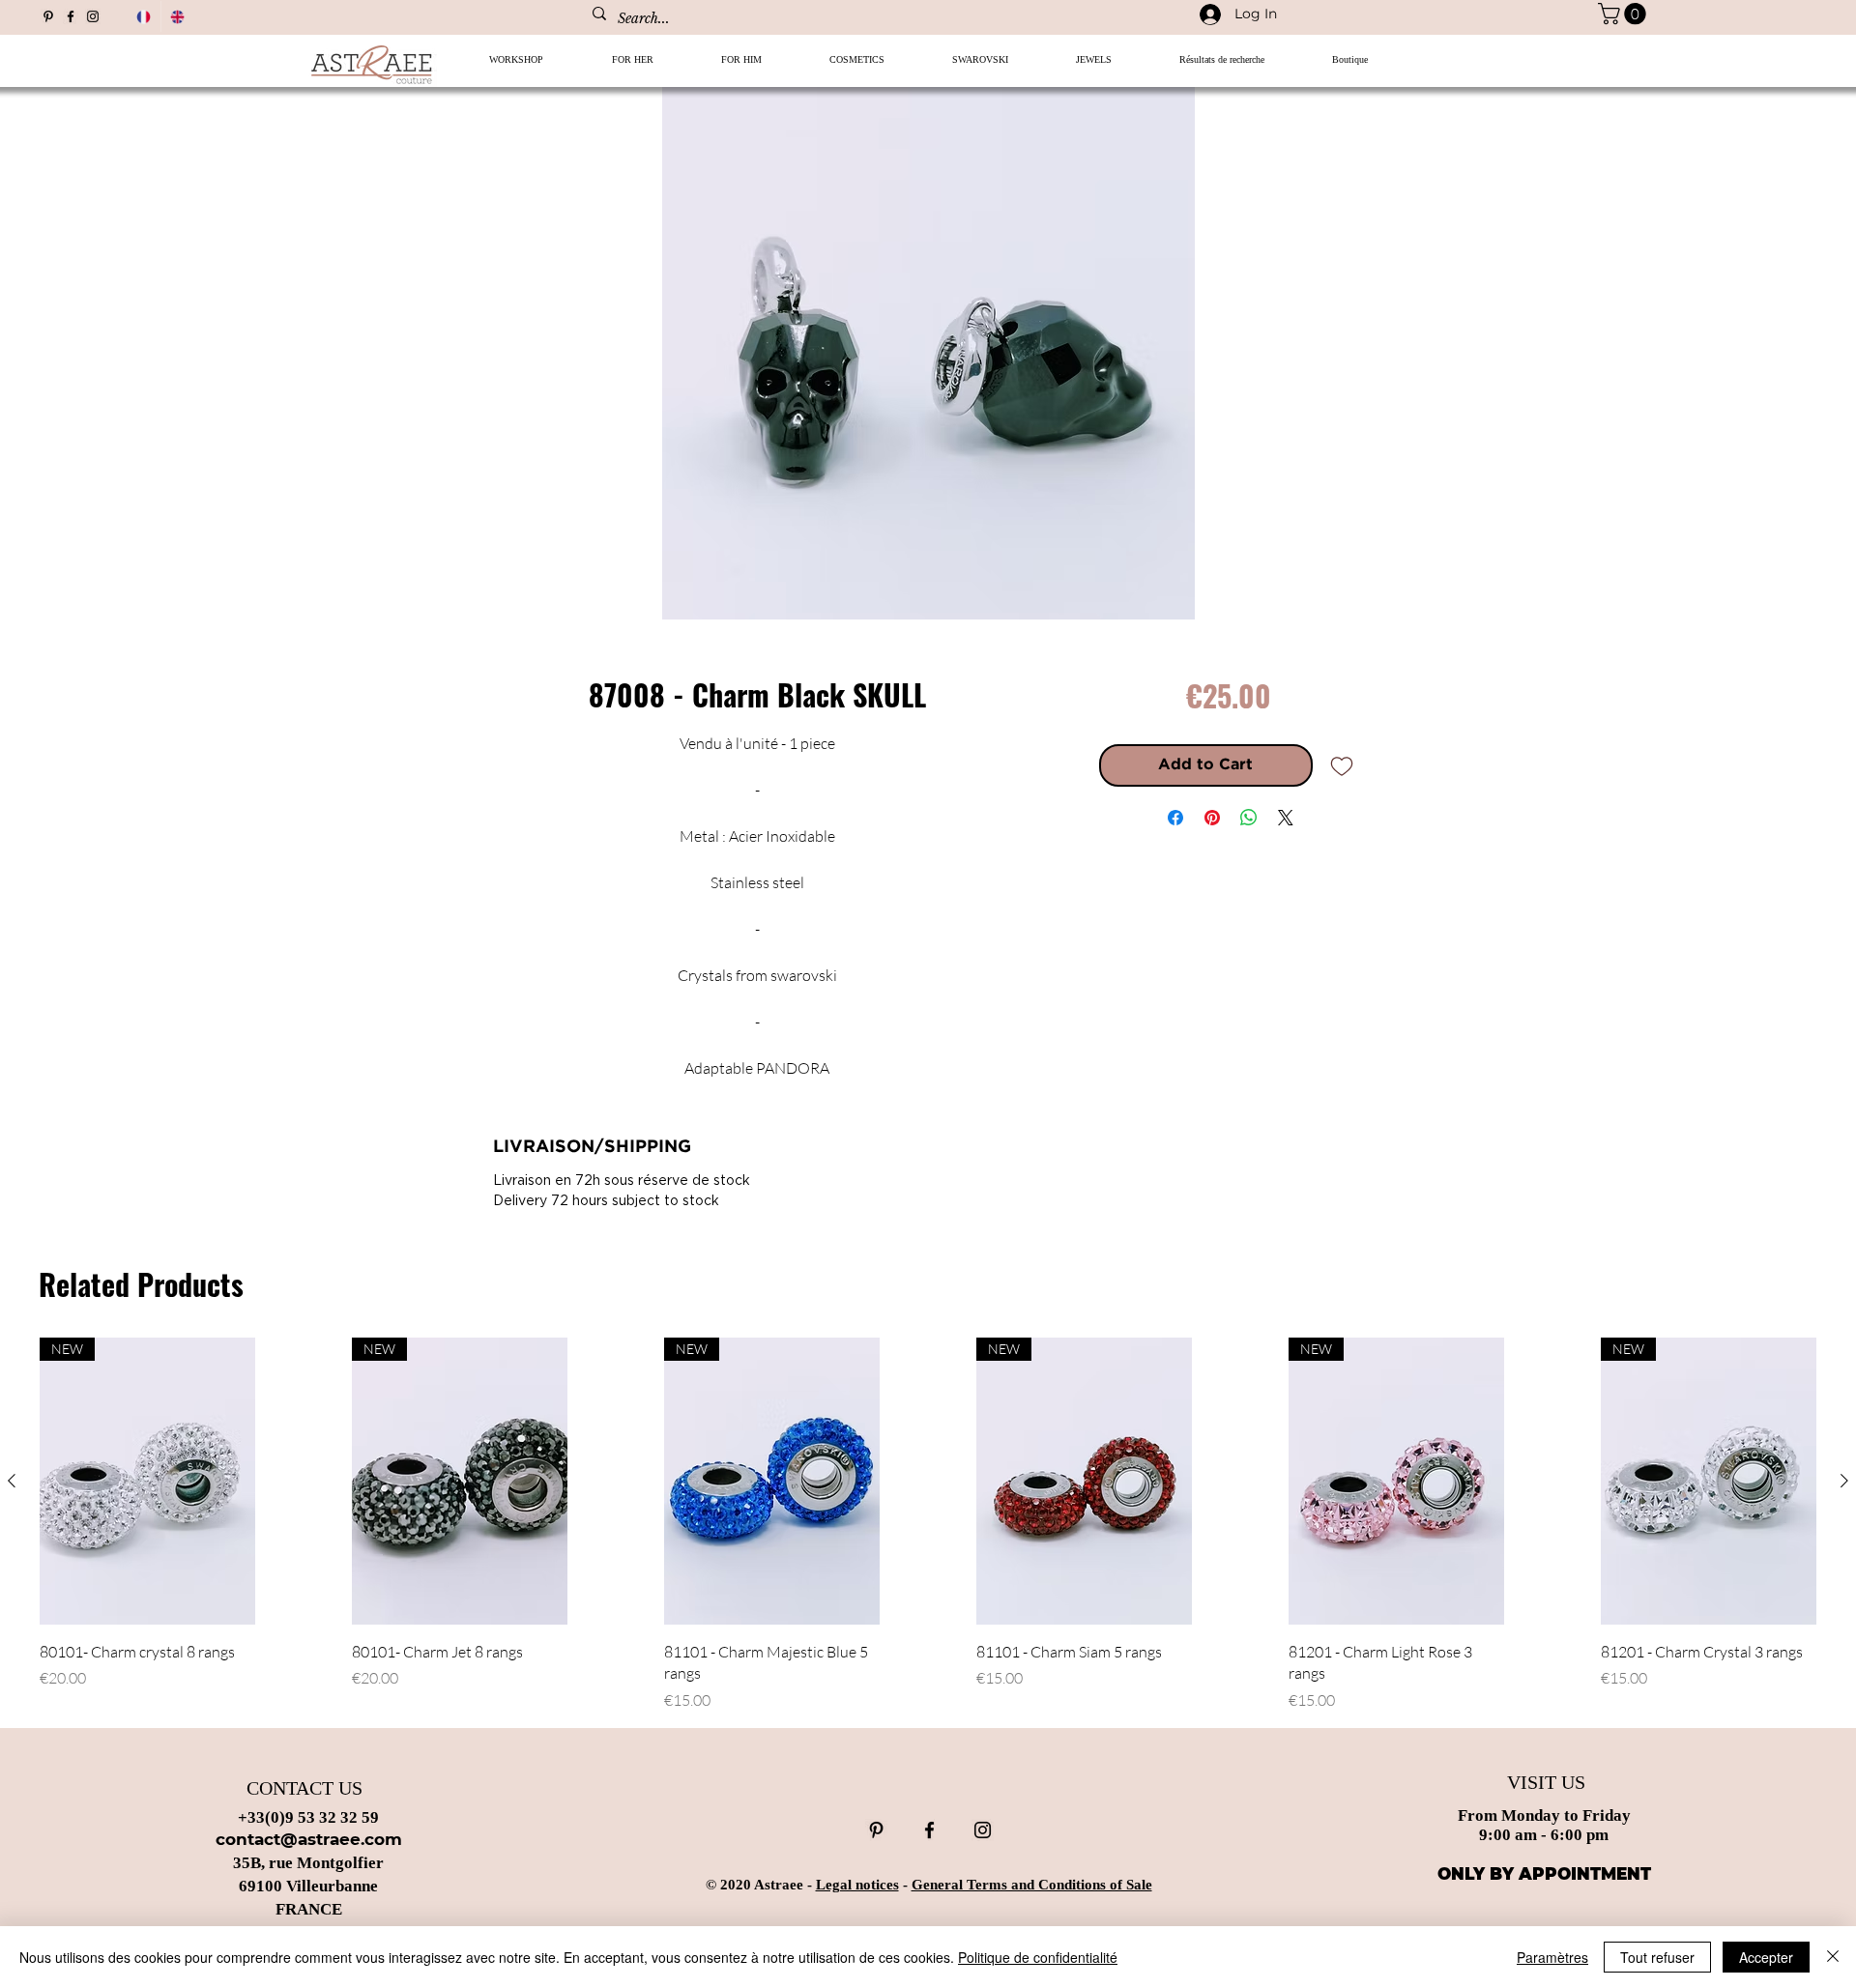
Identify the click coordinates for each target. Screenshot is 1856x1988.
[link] (1624, 14)
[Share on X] (1286, 818)
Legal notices (857, 1885)
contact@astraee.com (309, 1839)
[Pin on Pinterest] (1212, 818)
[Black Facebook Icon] (71, 16)
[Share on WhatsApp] (1249, 818)
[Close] (1833, 1957)
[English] (178, 16)
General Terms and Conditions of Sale (1032, 1885)
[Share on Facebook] (1175, 818)
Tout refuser (1657, 1957)
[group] (928, 1524)
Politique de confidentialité (1038, 1957)
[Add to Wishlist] (1342, 765)
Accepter (1766, 1957)
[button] (632, 66)
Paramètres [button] (1552, 1957)
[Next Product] (1844, 1481)
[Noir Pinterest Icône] (48, 16)
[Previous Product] (12, 1481)
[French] (144, 16)
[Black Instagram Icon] (93, 16)
